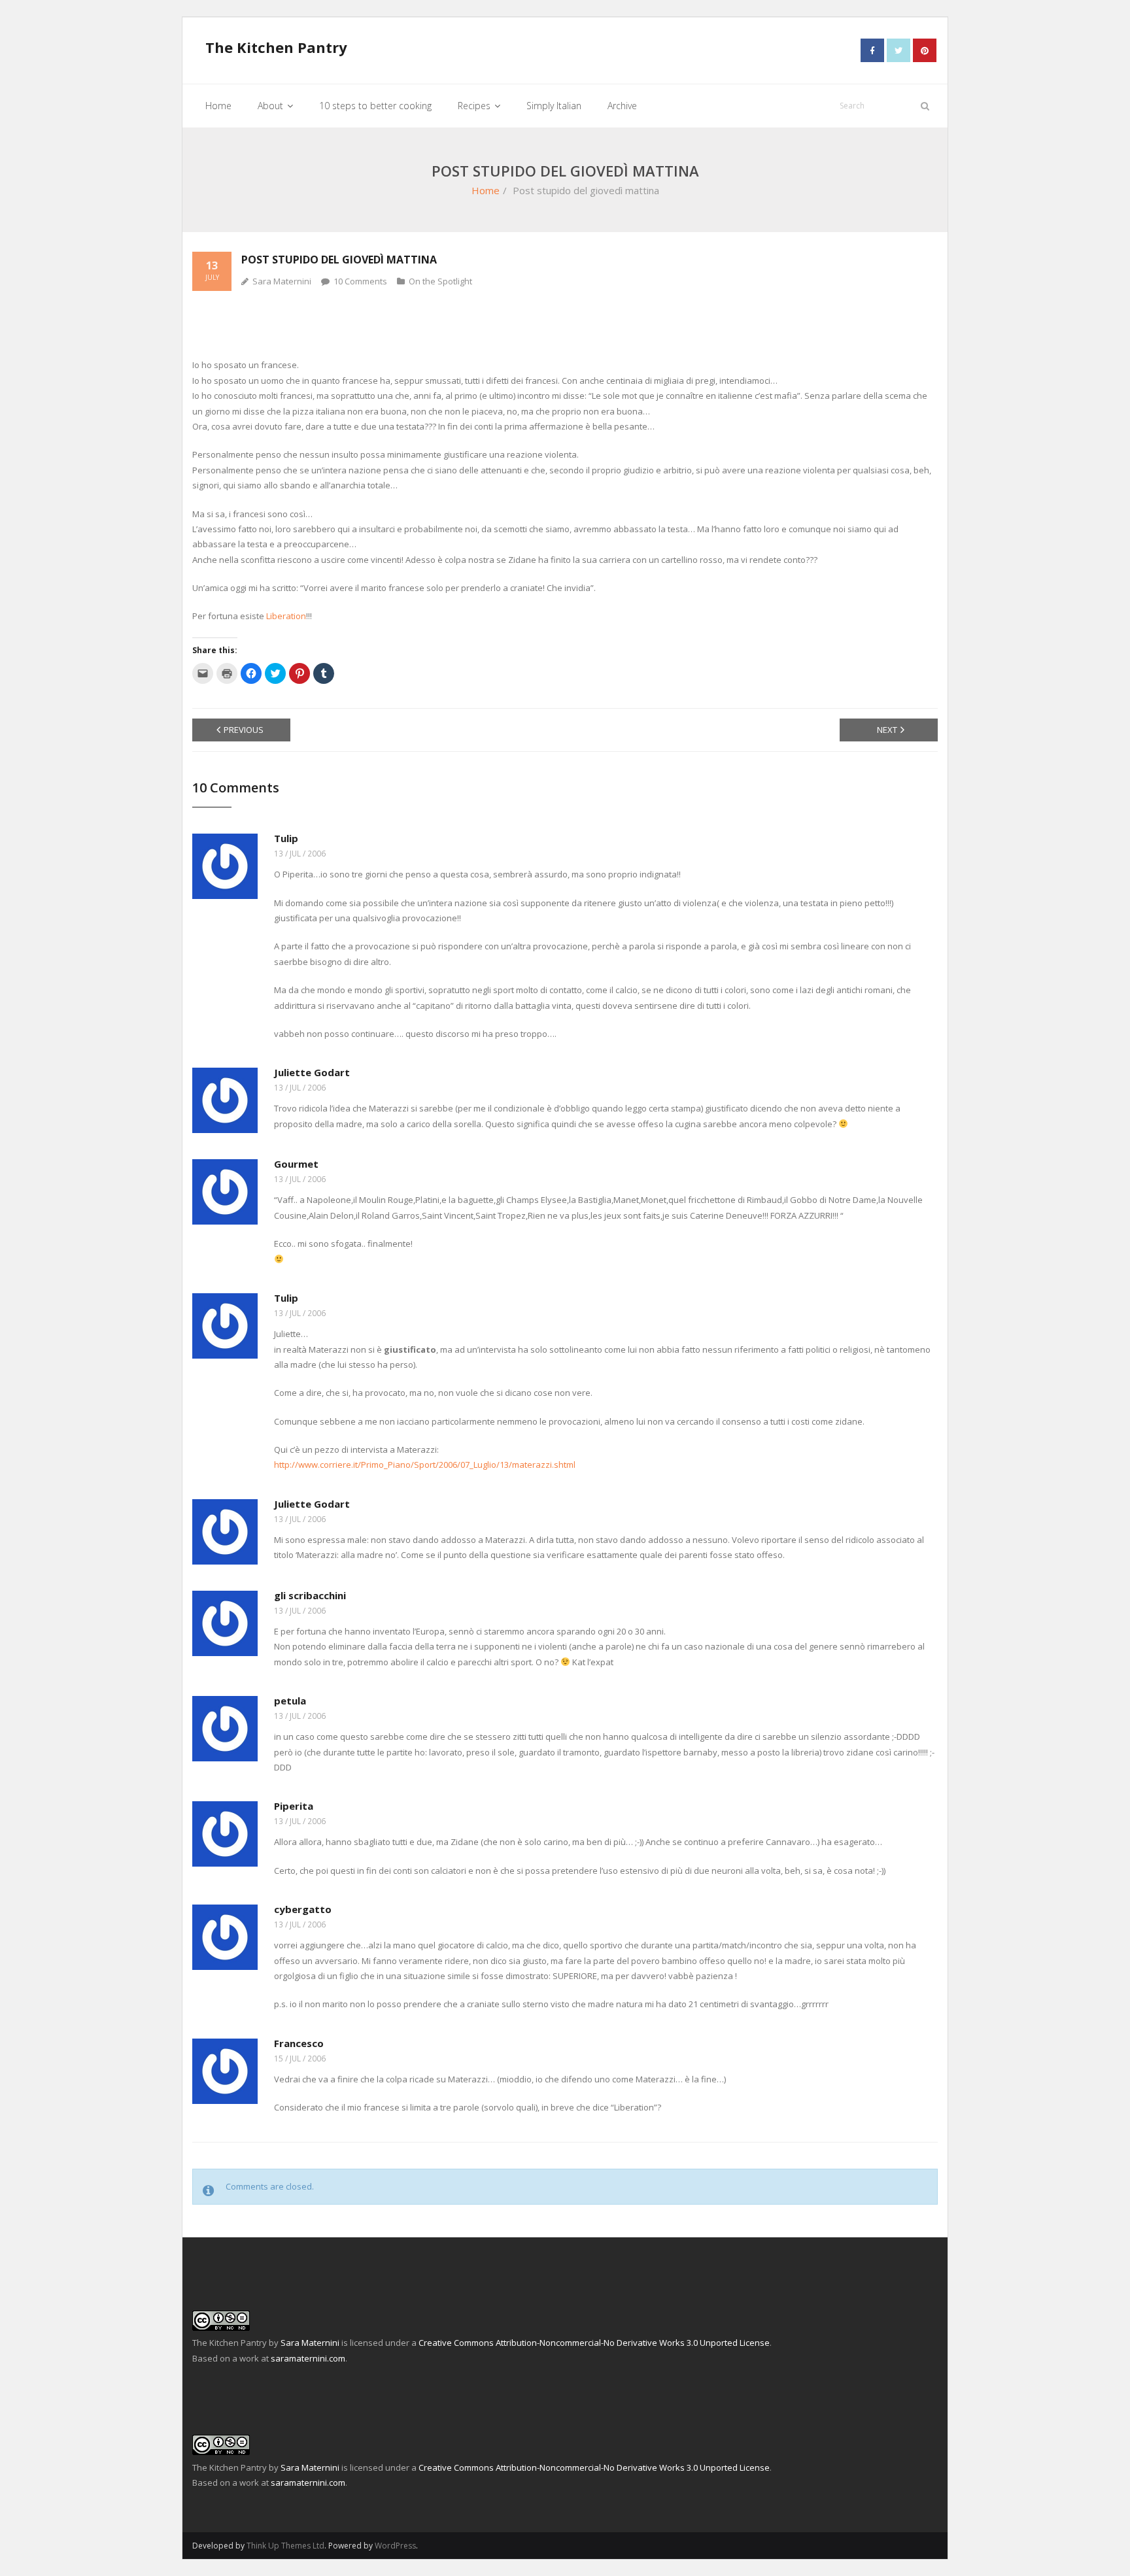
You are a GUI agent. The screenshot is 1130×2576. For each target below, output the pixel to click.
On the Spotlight (440, 281)
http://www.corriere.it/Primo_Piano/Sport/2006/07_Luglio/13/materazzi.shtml (425, 1465)
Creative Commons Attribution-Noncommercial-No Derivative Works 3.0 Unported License (594, 2343)
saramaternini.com (308, 2358)
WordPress (395, 2546)
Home (486, 190)
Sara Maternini (282, 281)
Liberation (286, 616)
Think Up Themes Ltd (285, 2546)
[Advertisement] (565, 324)
